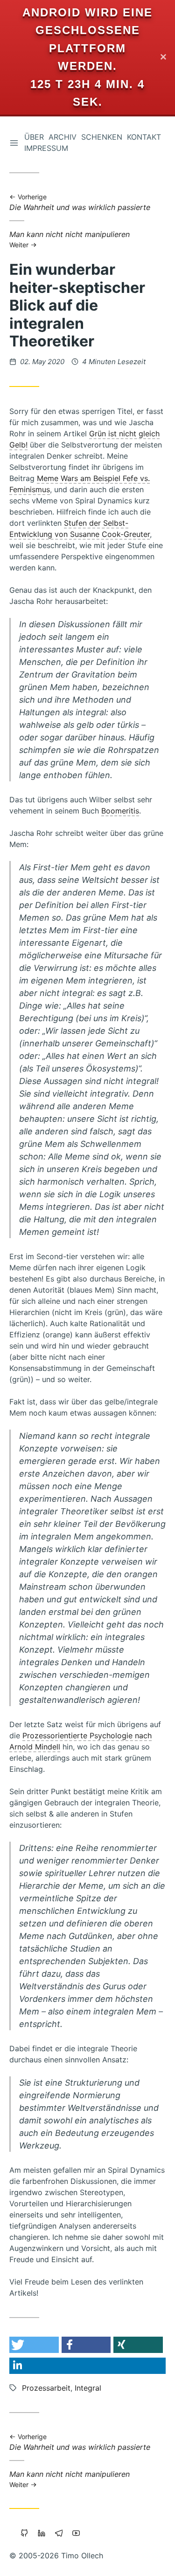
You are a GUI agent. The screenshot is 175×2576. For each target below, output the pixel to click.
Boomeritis (120, 811)
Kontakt (144, 137)
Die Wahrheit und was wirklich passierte (80, 203)
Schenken (102, 137)
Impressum (46, 148)
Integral (88, 2388)
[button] (34, 2345)
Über (34, 137)
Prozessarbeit (46, 2388)
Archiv (63, 137)
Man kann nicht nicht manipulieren (70, 239)
